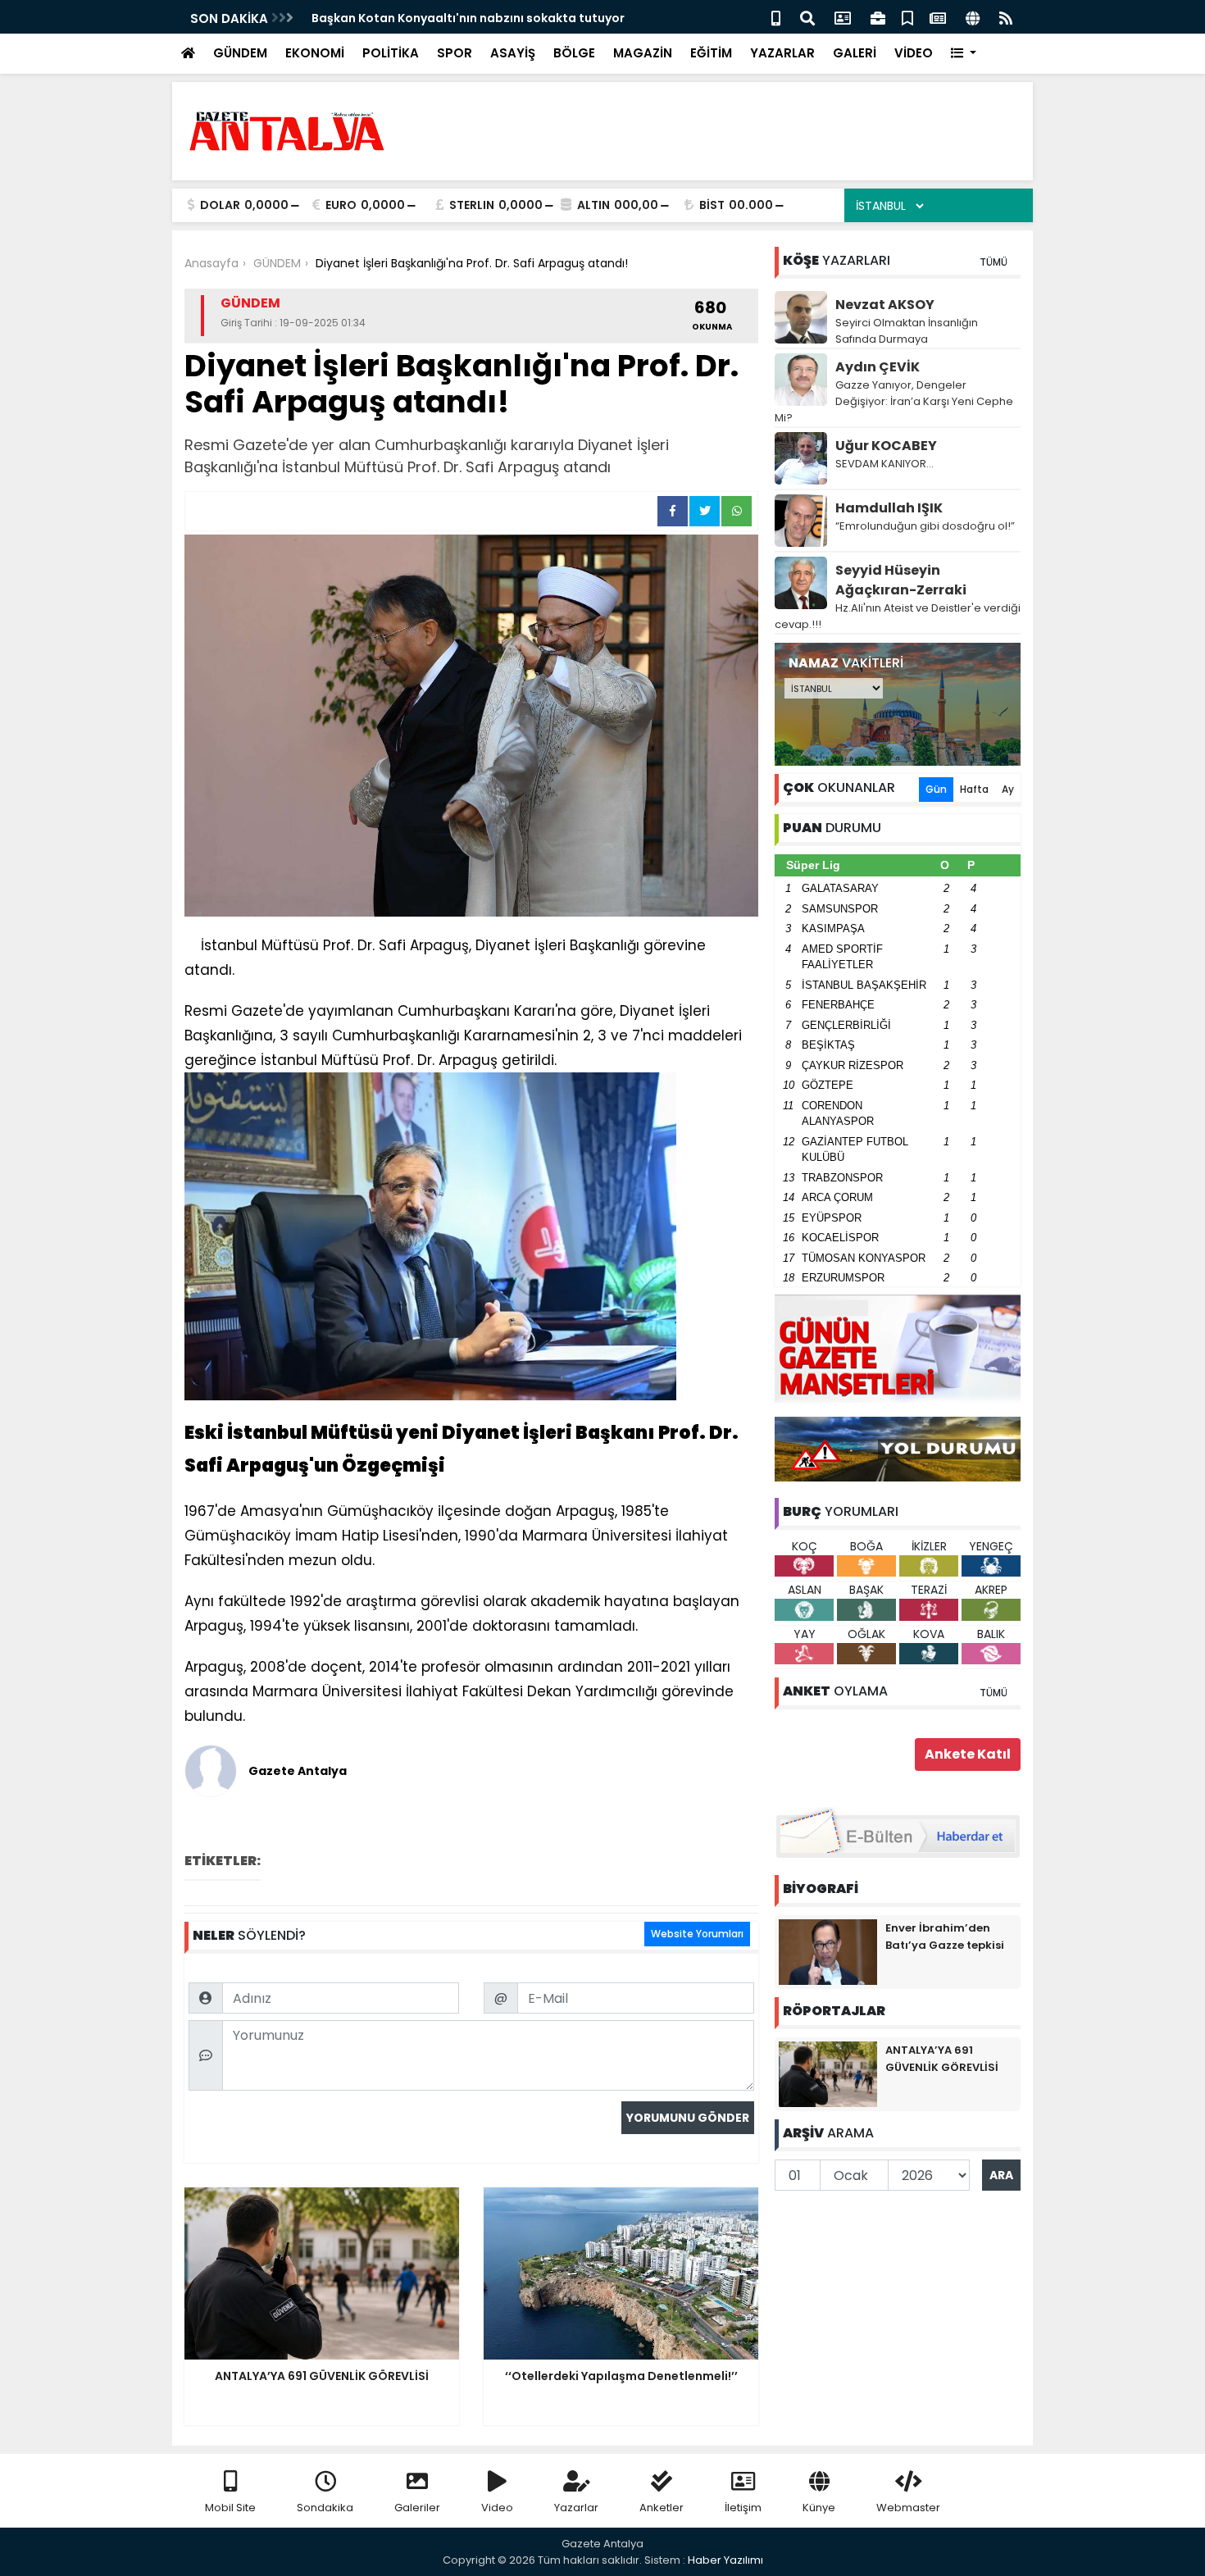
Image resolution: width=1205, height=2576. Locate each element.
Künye (819, 2508)
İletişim (743, 2508)
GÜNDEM (240, 53)
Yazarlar (576, 2508)
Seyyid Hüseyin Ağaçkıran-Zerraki (901, 580)
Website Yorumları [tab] (697, 1934)
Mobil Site (230, 2508)
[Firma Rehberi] (878, 17)
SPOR (455, 53)
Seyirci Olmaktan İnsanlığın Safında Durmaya (907, 331)
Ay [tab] (1008, 789)
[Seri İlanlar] (907, 17)
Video (497, 2508)
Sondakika (325, 2508)
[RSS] (1006, 17)
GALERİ (855, 53)
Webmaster (908, 2508)
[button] (964, 54)
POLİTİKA (391, 53)
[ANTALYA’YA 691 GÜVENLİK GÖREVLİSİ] (828, 2073)
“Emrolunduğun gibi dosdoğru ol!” (925, 526)
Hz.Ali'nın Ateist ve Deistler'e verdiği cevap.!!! (898, 616)
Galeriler (417, 2508)
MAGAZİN (643, 53)
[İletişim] (843, 17)
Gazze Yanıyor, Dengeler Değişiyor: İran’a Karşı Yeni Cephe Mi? (894, 401)
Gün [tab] (936, 789)
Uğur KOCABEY (886, 446)
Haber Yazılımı (725, 2560)
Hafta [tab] (974, 789)
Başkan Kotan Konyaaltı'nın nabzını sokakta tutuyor (468, 18)
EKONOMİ (315, 53)
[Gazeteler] (938, 17)
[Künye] (973, 17)
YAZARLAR (782, 53)
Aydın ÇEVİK (878, 367)
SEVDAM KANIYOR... (884, 464)
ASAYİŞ (513, 53)
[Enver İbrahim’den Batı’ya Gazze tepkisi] (828, 1951)
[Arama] (807, 17)
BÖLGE (574, 53)
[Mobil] (776, 17)
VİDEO (914, 53)
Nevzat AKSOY (885, 305)
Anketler (662, 2508)
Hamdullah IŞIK (889, 508)
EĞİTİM (711, 53)
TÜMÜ (994, 262)
